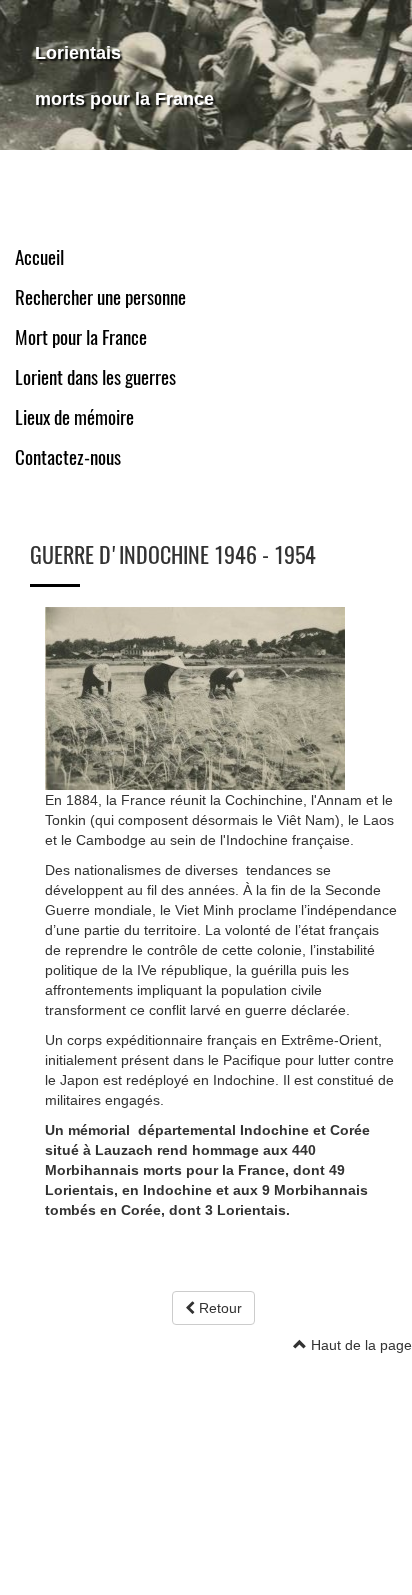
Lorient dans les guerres (95, 377)
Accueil (39, 257)
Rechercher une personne (100, 297)
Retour (218, 1308)
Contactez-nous (68, 457)
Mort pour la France (81, 337)
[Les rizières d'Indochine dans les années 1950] (195, 697)
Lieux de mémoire (74, 417)
